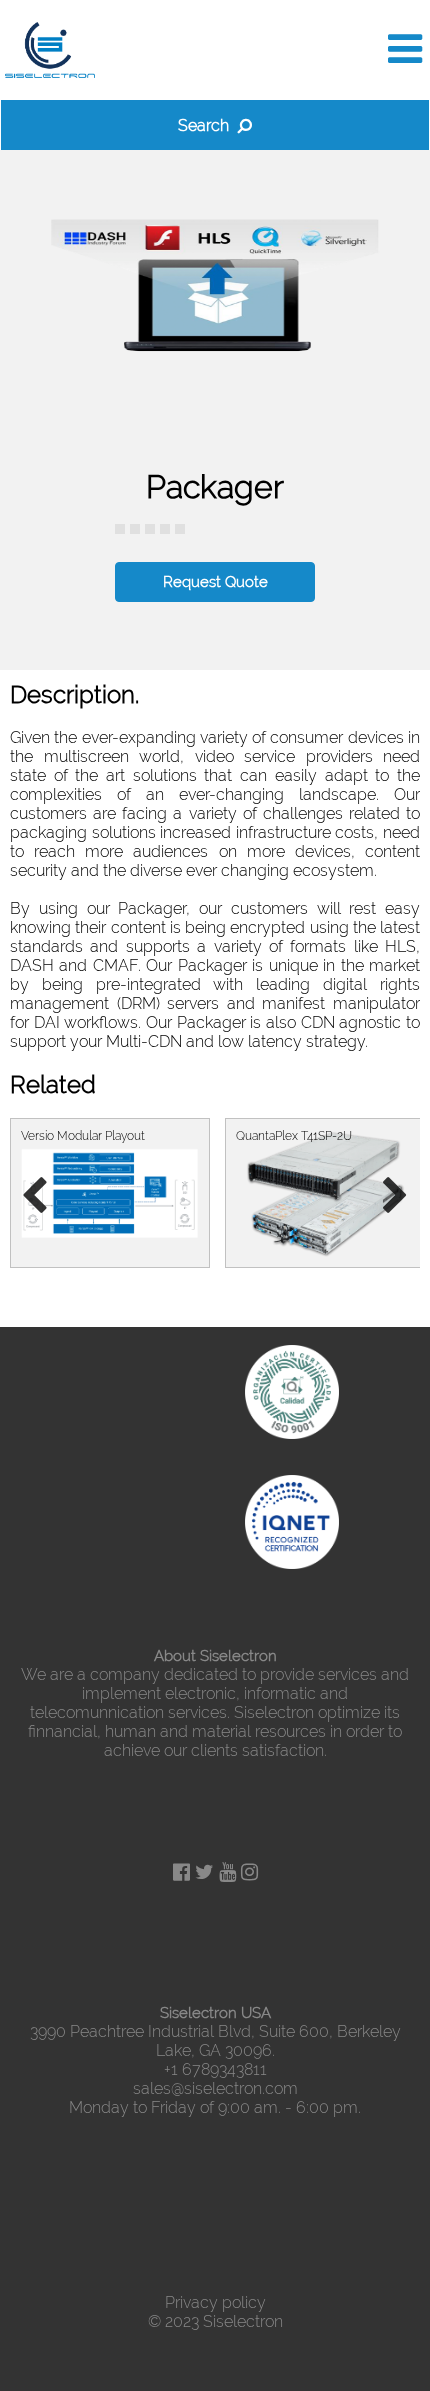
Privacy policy (215, 2302)
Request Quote (215, 582)
